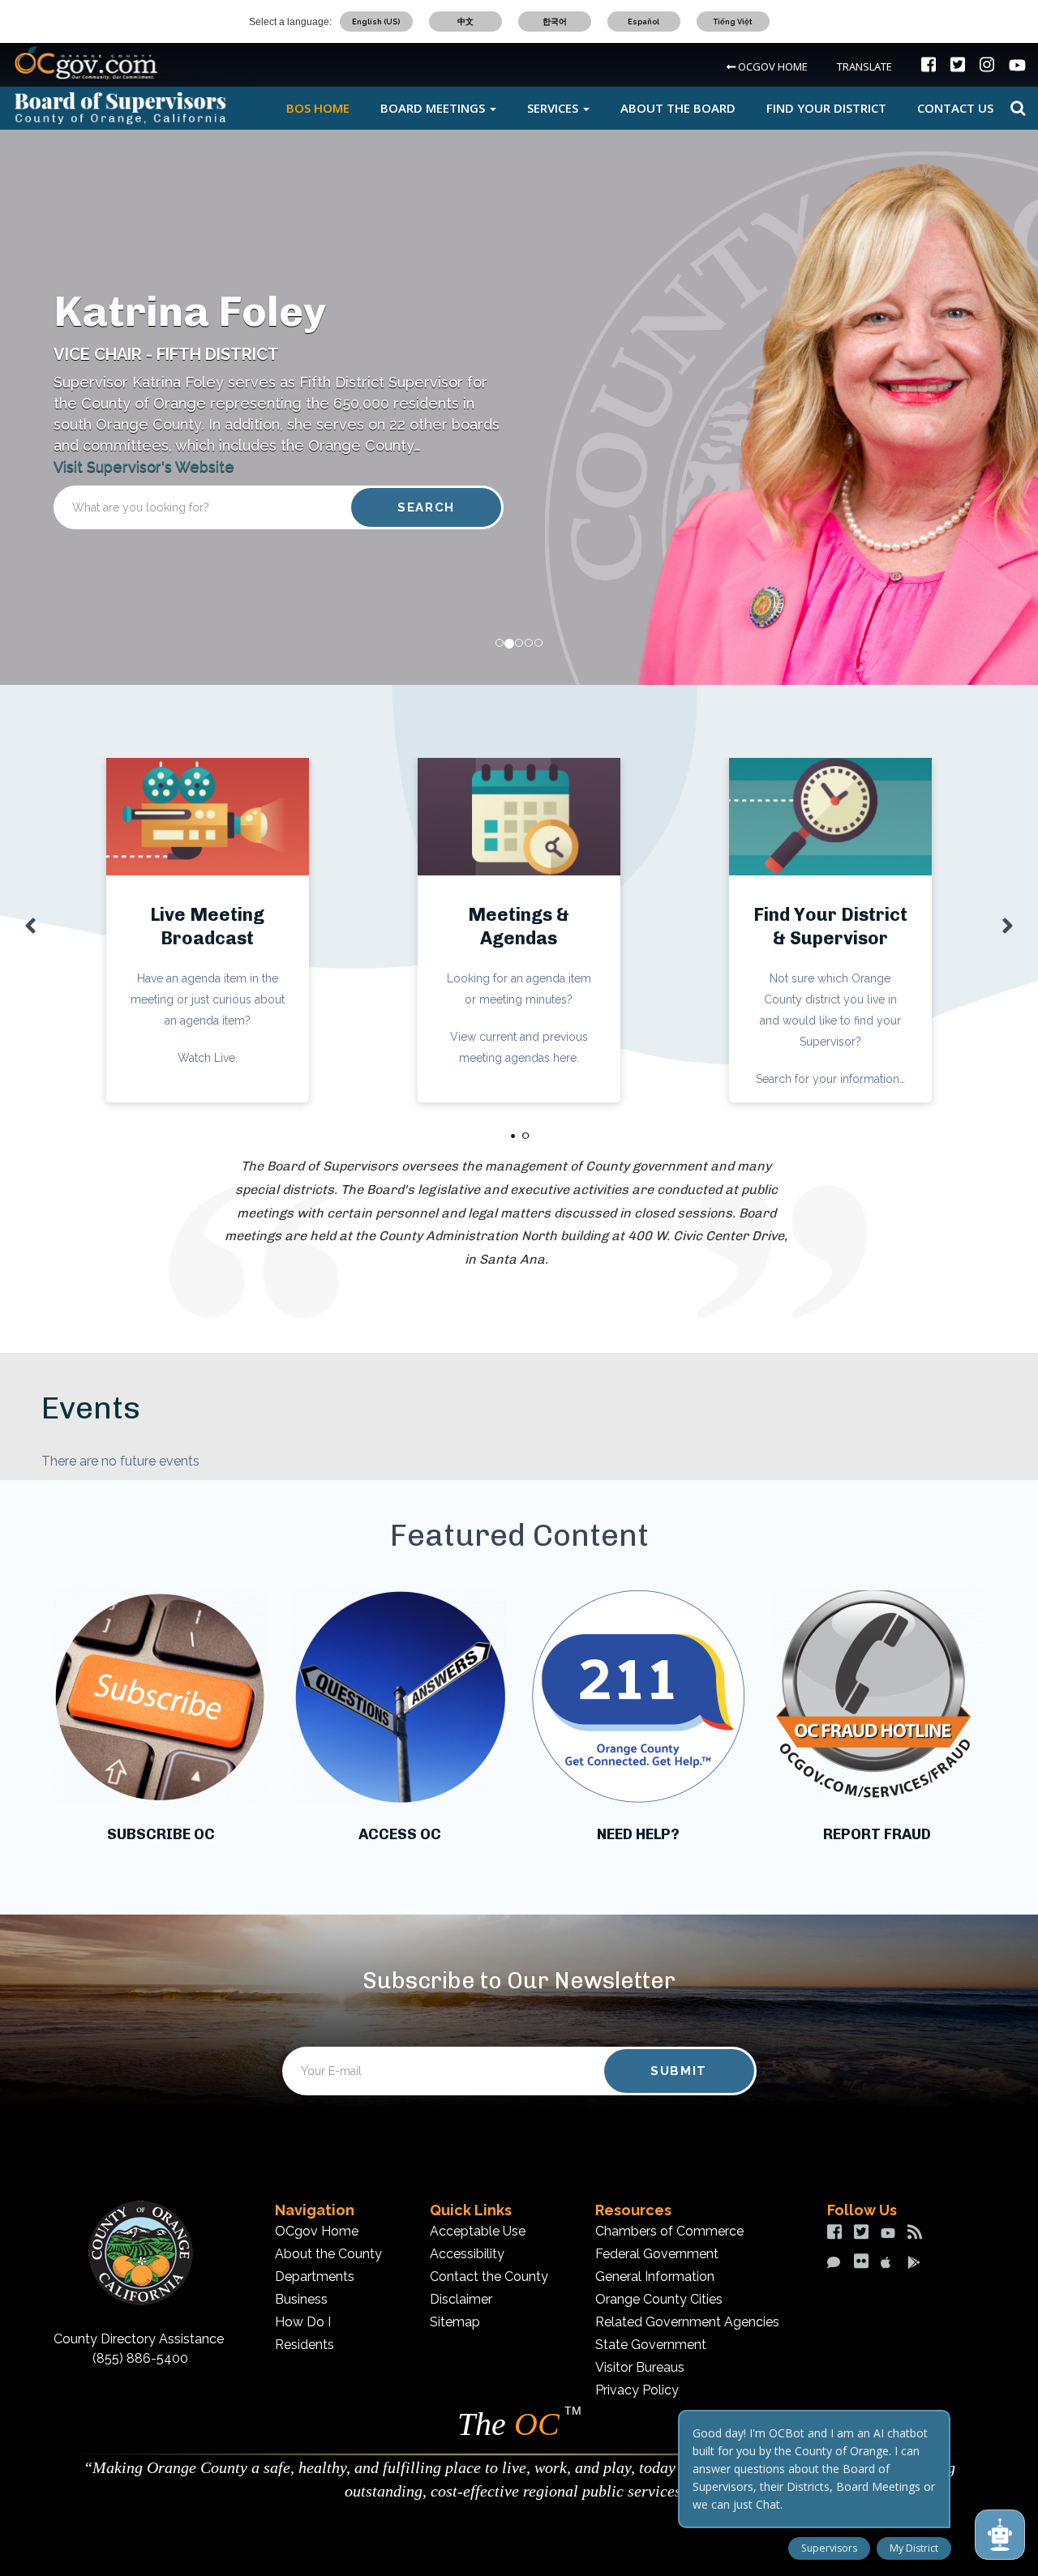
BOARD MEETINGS (434, 108)
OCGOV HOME (772, 66)
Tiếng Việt (733, 21)
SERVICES (554, 108)
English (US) (376, 21)
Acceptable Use (478, 2231)
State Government (651, 2345)
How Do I (303, 2322)
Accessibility (467, 2254)
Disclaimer (461, 2299)
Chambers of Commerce (669, 2231)
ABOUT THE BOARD (678, 108)
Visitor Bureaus (640, 2367)
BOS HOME (318, 108)
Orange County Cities (659, 2299)
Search (1016, 108)
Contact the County (489, 2276)
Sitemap (455, 2322)
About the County (328, 2254)
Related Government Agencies (687, 2322)
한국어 (555, 21)
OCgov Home (317, 2231)
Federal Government (657, 2254)
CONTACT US (955, 108)
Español (643, 21)
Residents (305, 2345)
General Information (655, 2276)
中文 (465, 21)
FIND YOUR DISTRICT (826, 108)
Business (301, 2299)
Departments (315, 2276)
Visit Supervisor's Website (144, 466)
